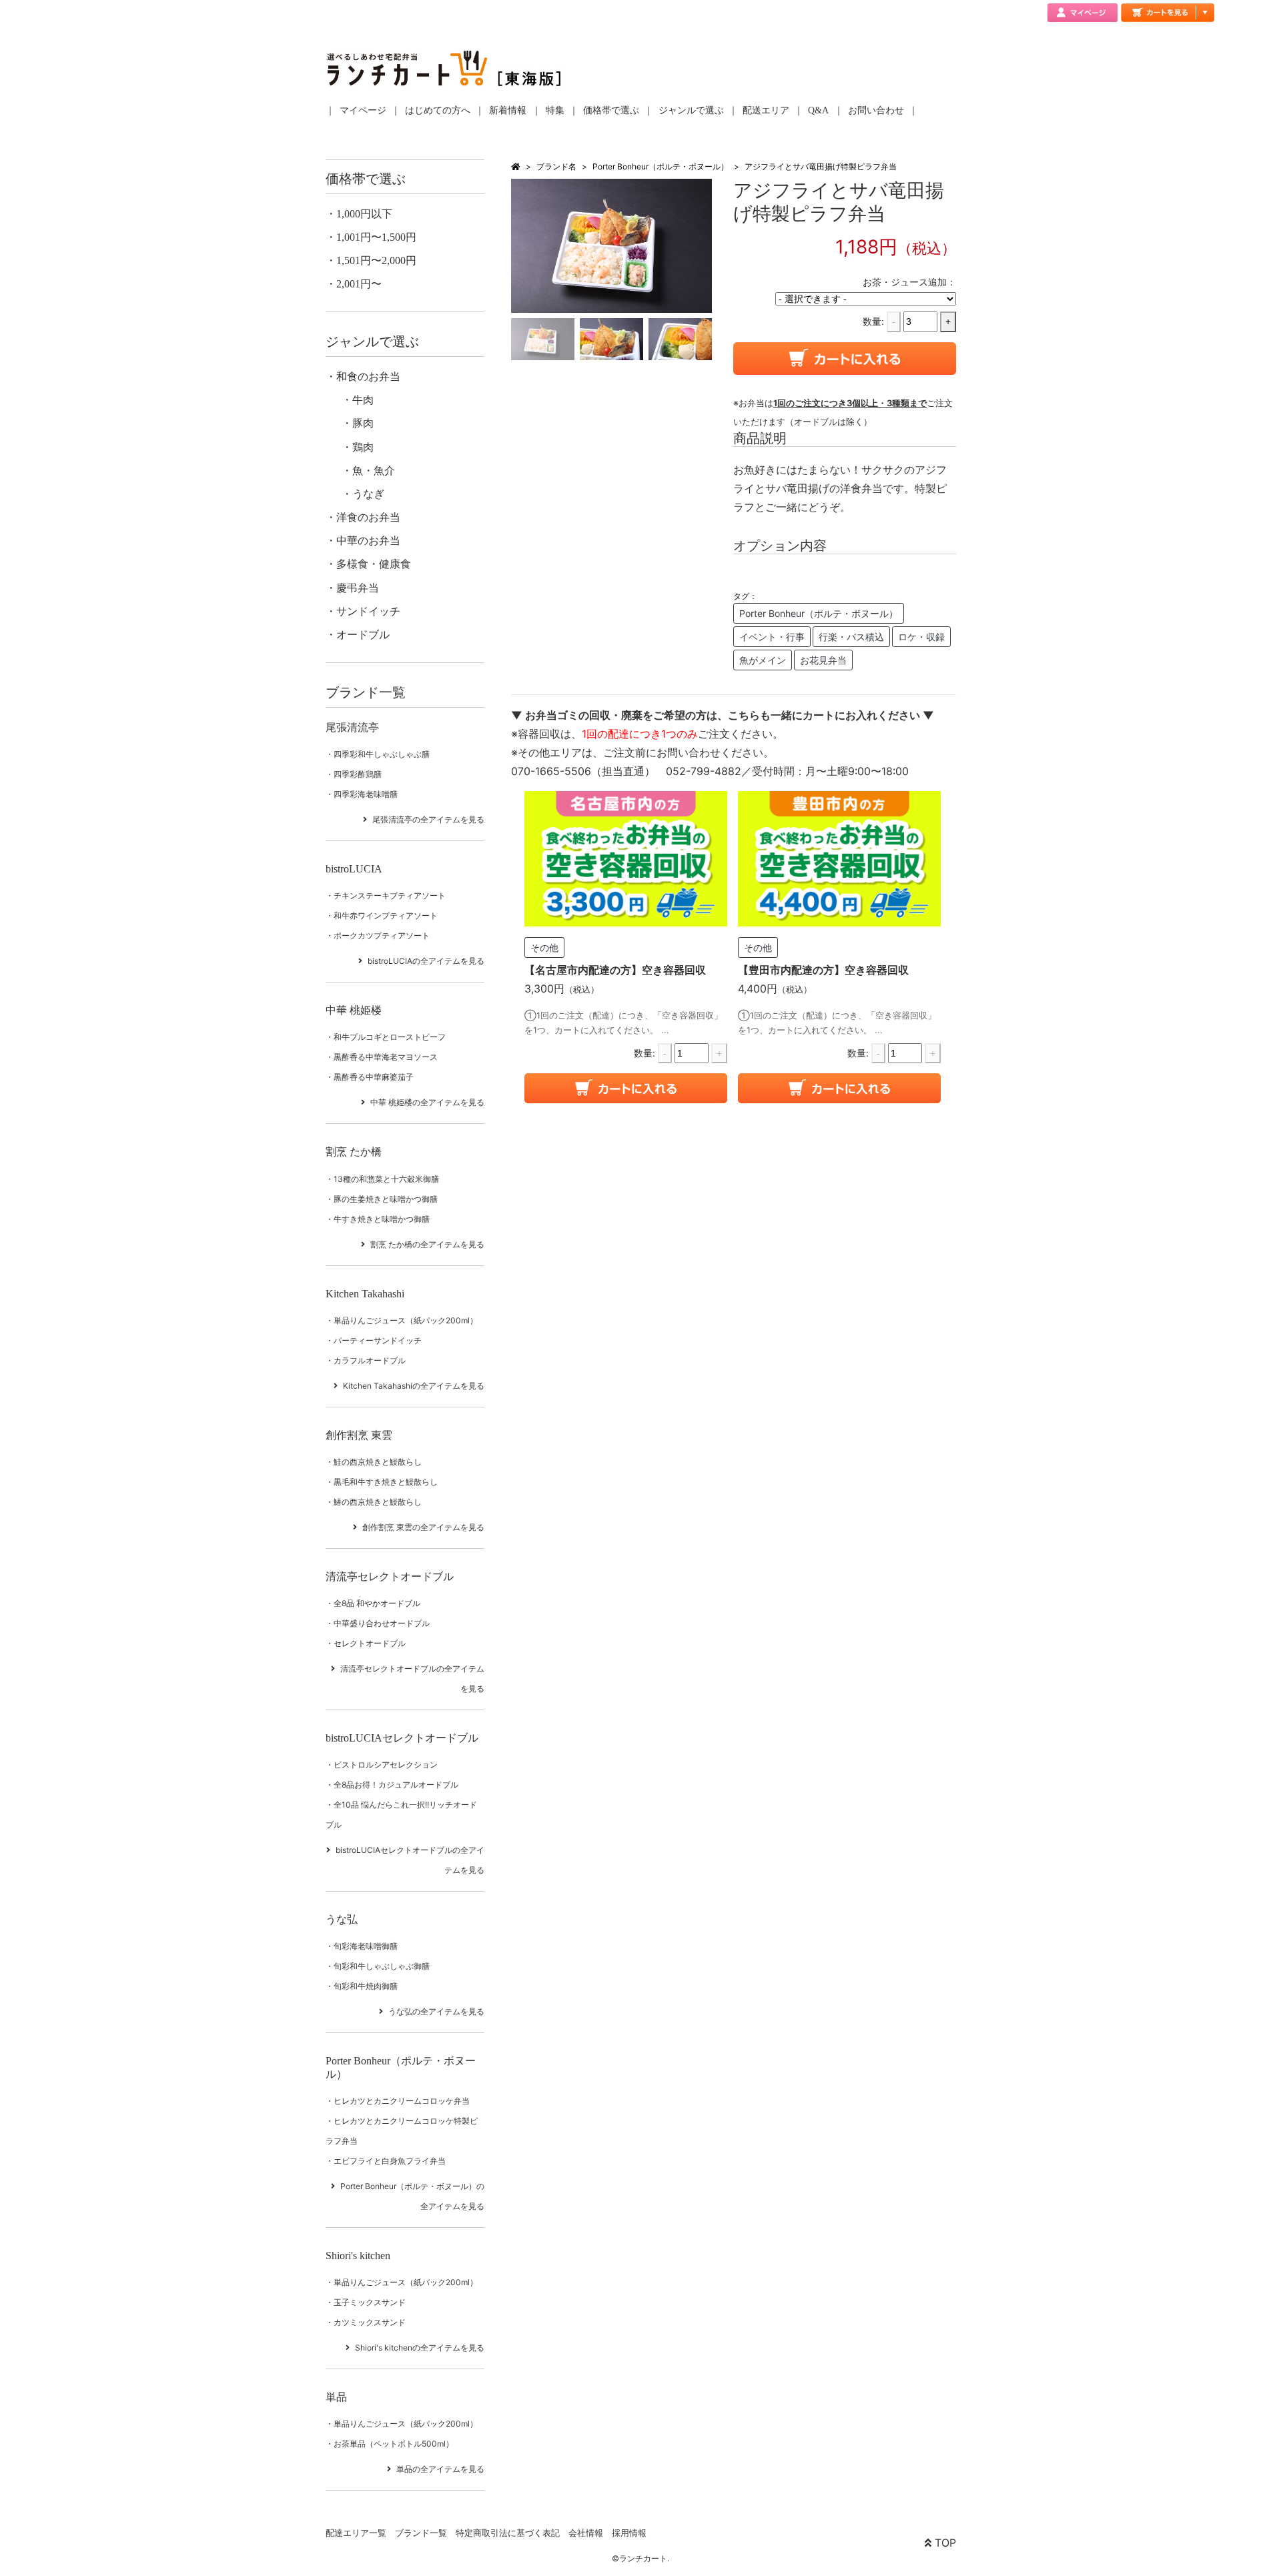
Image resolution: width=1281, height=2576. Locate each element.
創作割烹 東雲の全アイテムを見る (423, 1527)
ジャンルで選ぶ (691, 110)
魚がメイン (763, 660)
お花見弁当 (823, 660)
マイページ (363, 110)
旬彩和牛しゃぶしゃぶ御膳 (382, 1966)
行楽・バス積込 (851, 637)
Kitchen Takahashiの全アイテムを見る (414, 1386)
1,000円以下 (364, 214)
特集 (555, 110)
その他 (544, 947)
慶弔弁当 (358, 588)
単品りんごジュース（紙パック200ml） (406, 1320)
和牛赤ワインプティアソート (386, 915)
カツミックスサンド (370, 2322)
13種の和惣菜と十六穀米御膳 (386, 1179)
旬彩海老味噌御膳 (366, 1946)
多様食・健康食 (374, 564)
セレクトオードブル (370, 1643)
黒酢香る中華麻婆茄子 (374, 1077)
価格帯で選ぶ (611, 110)
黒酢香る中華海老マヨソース (386, 1057)
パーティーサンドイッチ (378, 1340)
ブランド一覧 (421, 2533)
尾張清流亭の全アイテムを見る (428, 819)
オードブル (363, 635)
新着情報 (508, 110)
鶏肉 (363, 447)
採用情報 (629, 2533)
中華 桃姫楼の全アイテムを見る (427, 1102)
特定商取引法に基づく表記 (508, 2533)
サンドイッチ (368, 611)
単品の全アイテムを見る (440, 2469)
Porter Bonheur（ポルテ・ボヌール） (661, 166)
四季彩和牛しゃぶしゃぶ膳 (382, 754)
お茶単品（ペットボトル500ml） (394, 2444)
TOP (944, 2543)
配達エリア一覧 (356, 2533)
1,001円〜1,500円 (376, 237)
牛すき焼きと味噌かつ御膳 (382, 1219)
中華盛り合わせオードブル (382, 1623)
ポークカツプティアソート (382, 935)
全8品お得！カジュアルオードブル (396, 1785)
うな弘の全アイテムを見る (436, 2011)
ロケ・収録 (921, 637)
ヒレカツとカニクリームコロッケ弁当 (402, 2101)
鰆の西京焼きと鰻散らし (378, 1502)
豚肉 (363, 423)
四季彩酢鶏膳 (358, 774)
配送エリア (766, 110)
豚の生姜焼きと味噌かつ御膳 (386, 1199)
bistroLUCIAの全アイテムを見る (426, 961)
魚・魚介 (374, 471)
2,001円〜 (359, 284)
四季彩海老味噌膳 (366, 794)
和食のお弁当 (368, 377)
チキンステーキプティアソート (390, 895)
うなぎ (368, 494)
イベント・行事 (772, 637)
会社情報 (586, 2533)
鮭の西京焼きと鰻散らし (378, 1462)
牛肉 (363, 400)
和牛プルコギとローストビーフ (390, 1037)
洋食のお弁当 (368, 517)
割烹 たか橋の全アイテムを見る (427, 1244)
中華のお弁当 (368, 541)
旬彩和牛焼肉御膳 (366, 1986)
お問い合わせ (876, 110)
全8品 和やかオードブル (377, 1603)
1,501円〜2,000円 (376, 260)
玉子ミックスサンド (370, 2302)
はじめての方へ (438, 110)
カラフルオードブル (370, 1360)
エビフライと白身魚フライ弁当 (390, 2161)
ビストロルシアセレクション (386, 1765)
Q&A (818, 110)
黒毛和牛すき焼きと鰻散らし (386, 1482)
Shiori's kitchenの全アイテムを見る (420, 2348)
